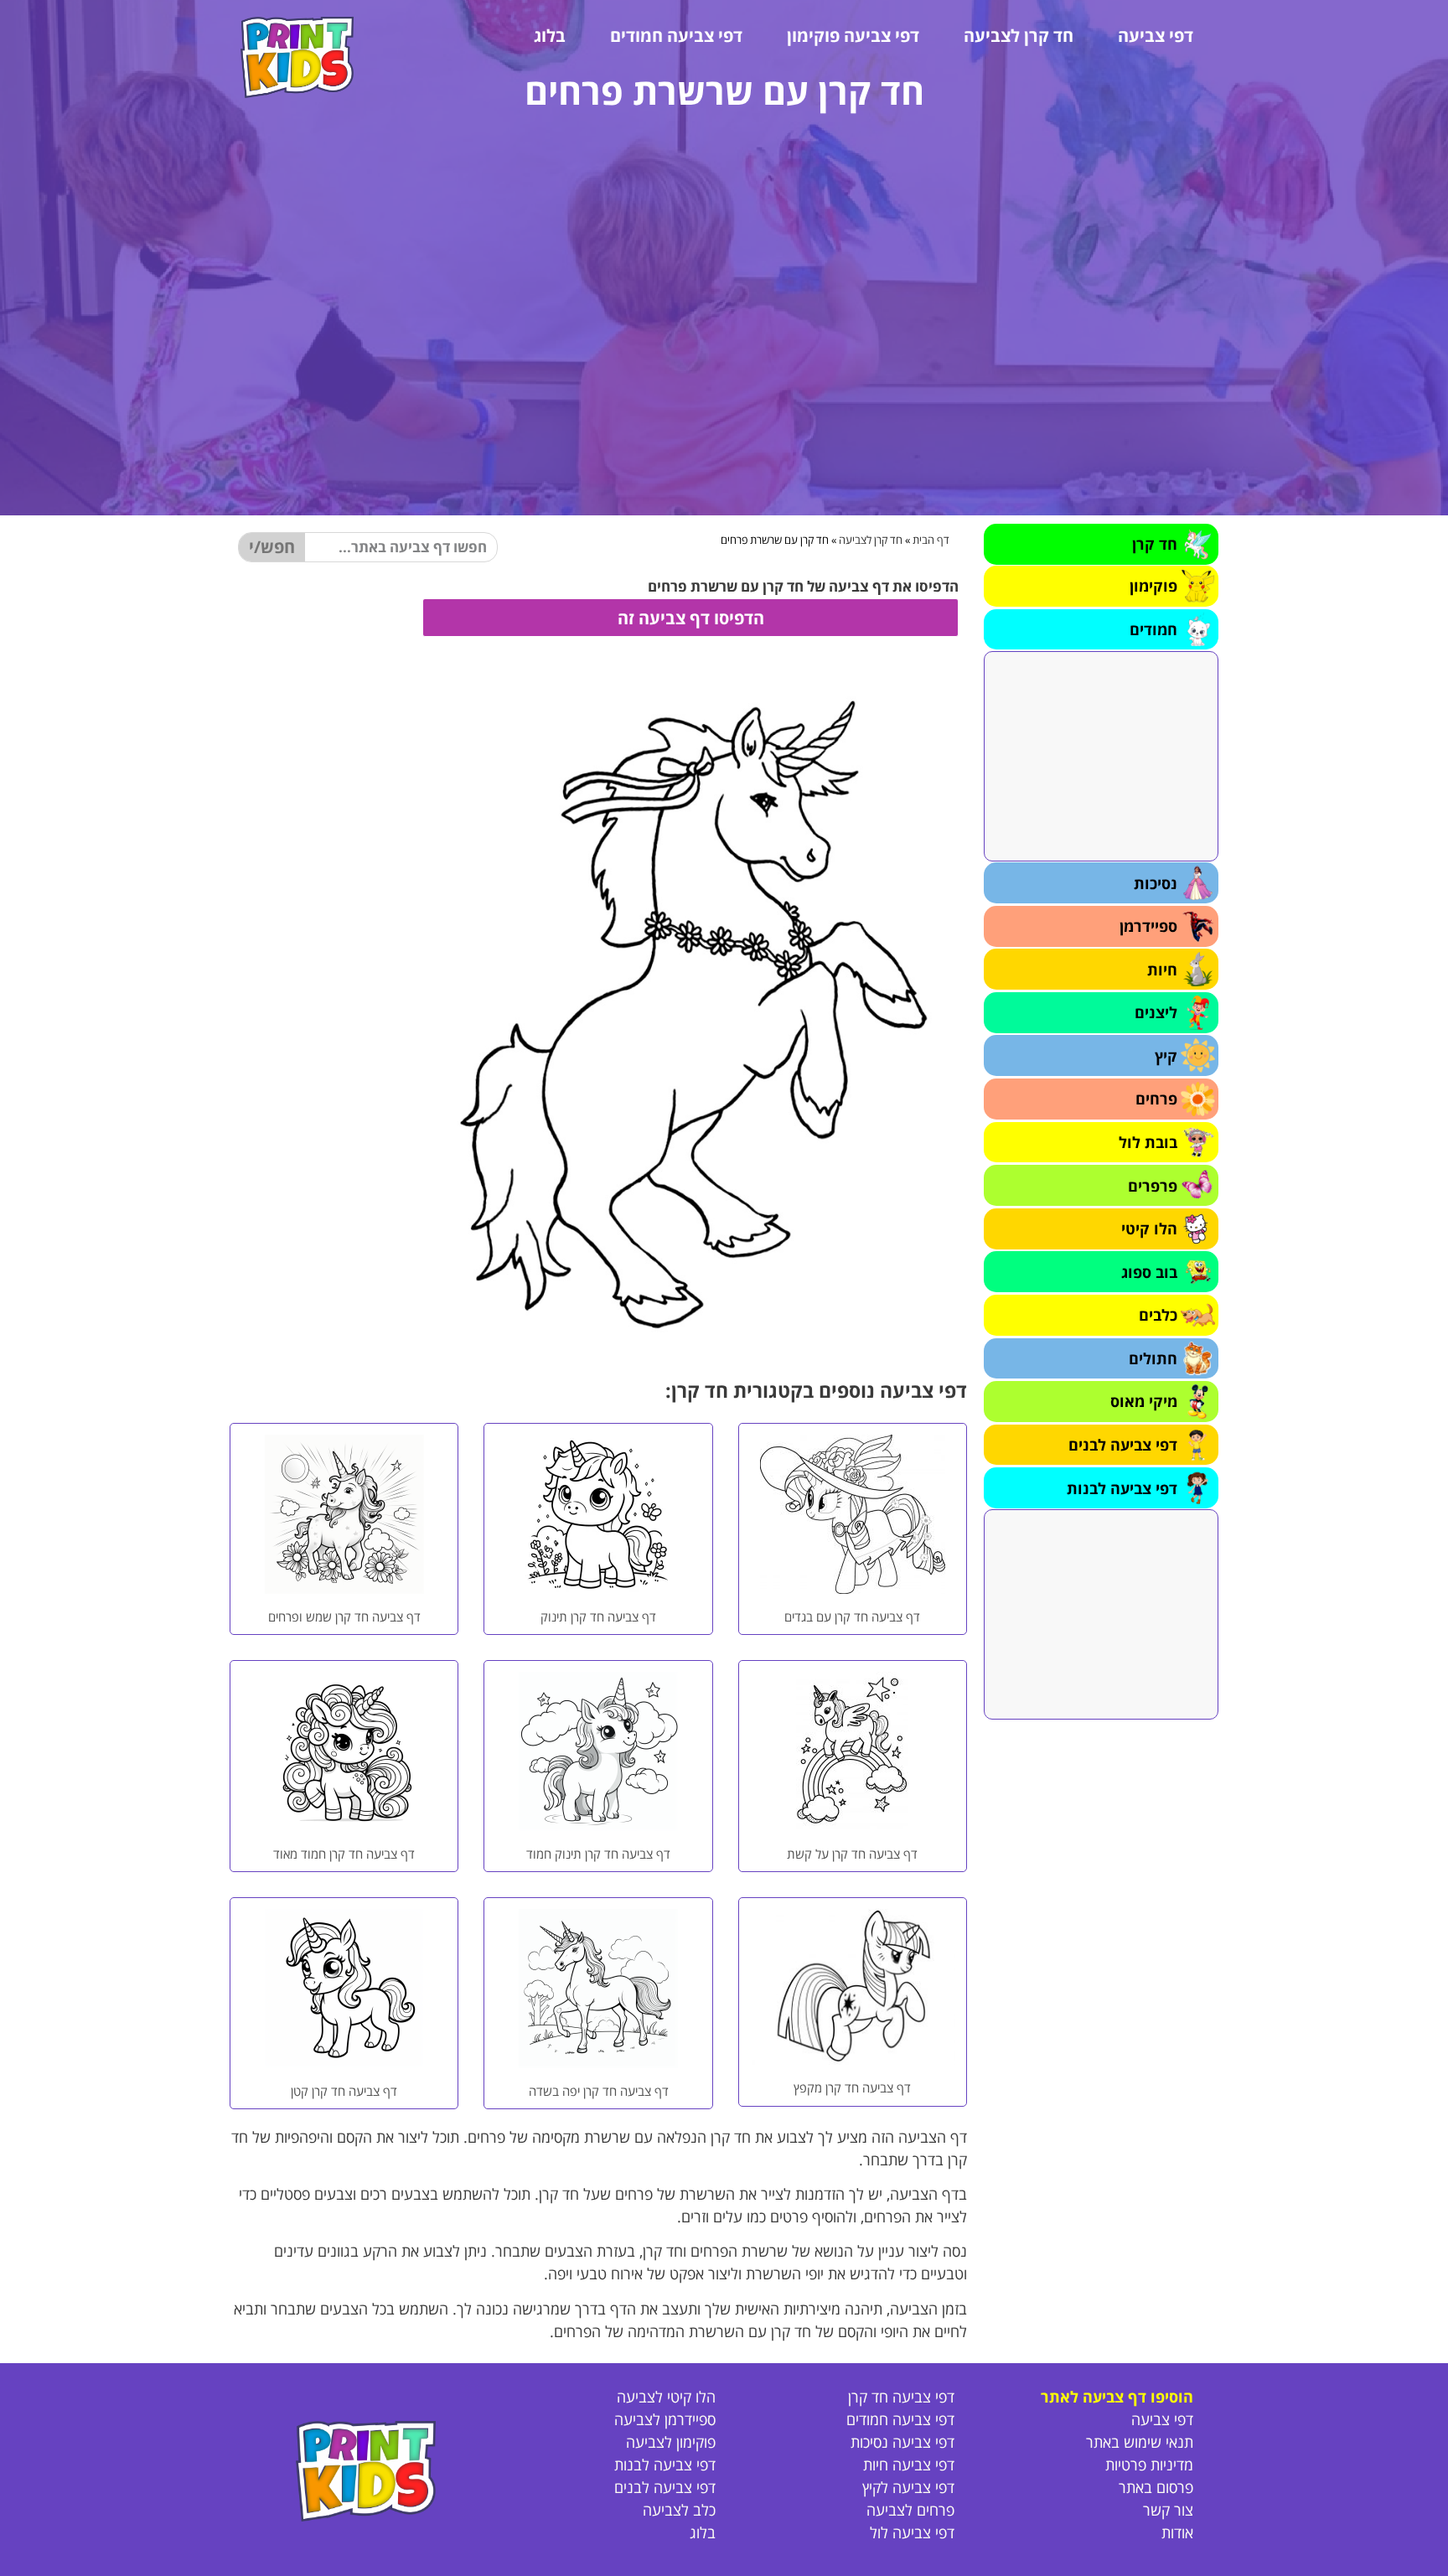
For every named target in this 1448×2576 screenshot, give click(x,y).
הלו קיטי (1149, 1229)
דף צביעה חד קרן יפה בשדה (599, 2091)
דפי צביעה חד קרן (901, 2397)
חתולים (1153, 1358)
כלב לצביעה (679, 2510)
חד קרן (1155, 544)
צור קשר (1168, 2510)
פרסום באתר (1156, 2487)
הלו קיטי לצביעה (666, 2397)
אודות (1177, 2532)
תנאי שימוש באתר (1140, 2442)
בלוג (550, 36)
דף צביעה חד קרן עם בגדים (852, 1616)
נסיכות (1156, 883)
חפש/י (272, 547)
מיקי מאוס (1144, 1401)
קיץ (1166, 1056)
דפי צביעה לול (912, 2532)
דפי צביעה (1156, 36)
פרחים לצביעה (910, 2510)
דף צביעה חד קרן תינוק (598, 1616)
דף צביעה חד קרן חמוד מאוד (344, 1854)
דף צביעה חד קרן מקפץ (852, 2087)
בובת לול (1148, 1142)
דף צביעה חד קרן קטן (344, 2091)
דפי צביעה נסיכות (902, 2442)
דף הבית (931, 540)
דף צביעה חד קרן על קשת (852, 1854)
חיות (1162, 970)
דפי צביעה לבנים (1123, 1445)
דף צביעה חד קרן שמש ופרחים (344, 1616)
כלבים (1158, 1315)
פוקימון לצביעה (671, 2442)
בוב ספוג (1149, 1272)
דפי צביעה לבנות (1122, 1488)
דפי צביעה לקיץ (908, 2487)
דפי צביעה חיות (909, 2465)
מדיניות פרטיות (1149, 2465)
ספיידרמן (1148, 926)
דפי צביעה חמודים (676, 36)
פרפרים (1153, 1186)
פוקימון (1153, 586)
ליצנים (1156, 1012)
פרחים (1156, 1099)
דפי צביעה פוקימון (853, 36)
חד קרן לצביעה (1019, 36)
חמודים (1153, 629)
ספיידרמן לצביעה (665, 2419)
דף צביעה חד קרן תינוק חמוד (598, 1854)
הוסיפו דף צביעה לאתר (1117, 2397)
